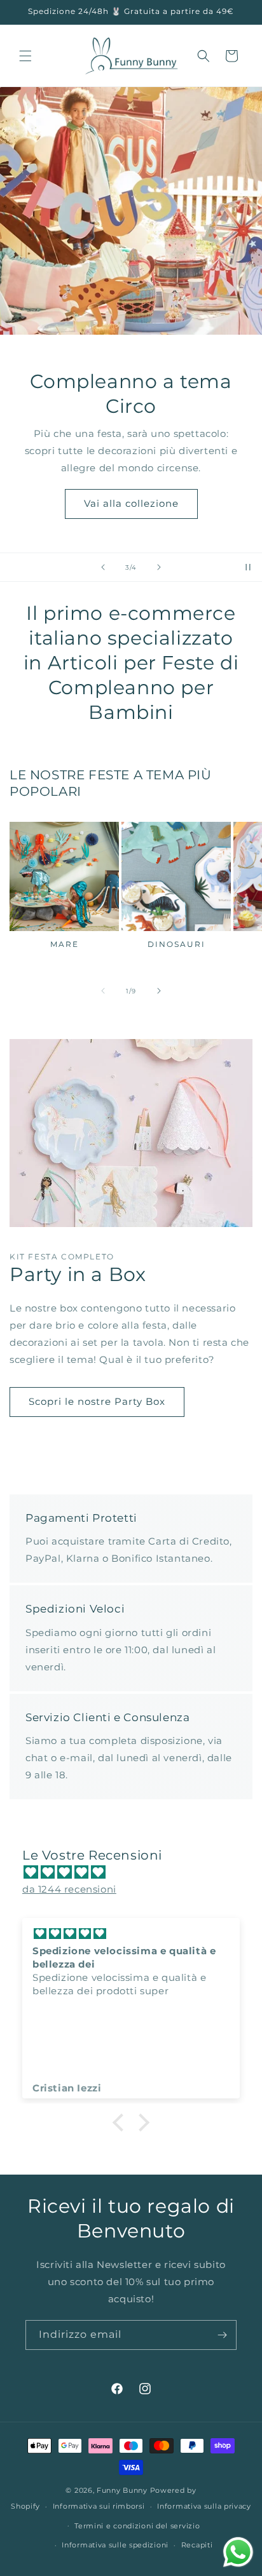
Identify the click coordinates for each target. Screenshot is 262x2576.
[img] (137, 1872)
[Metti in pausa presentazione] (248, 567)
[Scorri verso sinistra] (103, 991)
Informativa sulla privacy (204, 2506)
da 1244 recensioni (69, 1889)
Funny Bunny (122, 2490)
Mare (65, 944)
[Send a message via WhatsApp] (238, 2552)
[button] (25, 56)
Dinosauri (176, 944)
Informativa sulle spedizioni (115, 2545)
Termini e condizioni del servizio (137, 2526)
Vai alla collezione (131, 503)
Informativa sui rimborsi (99, 2506)
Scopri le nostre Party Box (97, 1401)
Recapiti (197, 2545)
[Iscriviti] (222, 2335)
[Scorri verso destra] (159, 991)
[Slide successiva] (159, 567)
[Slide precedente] (103, 567)
